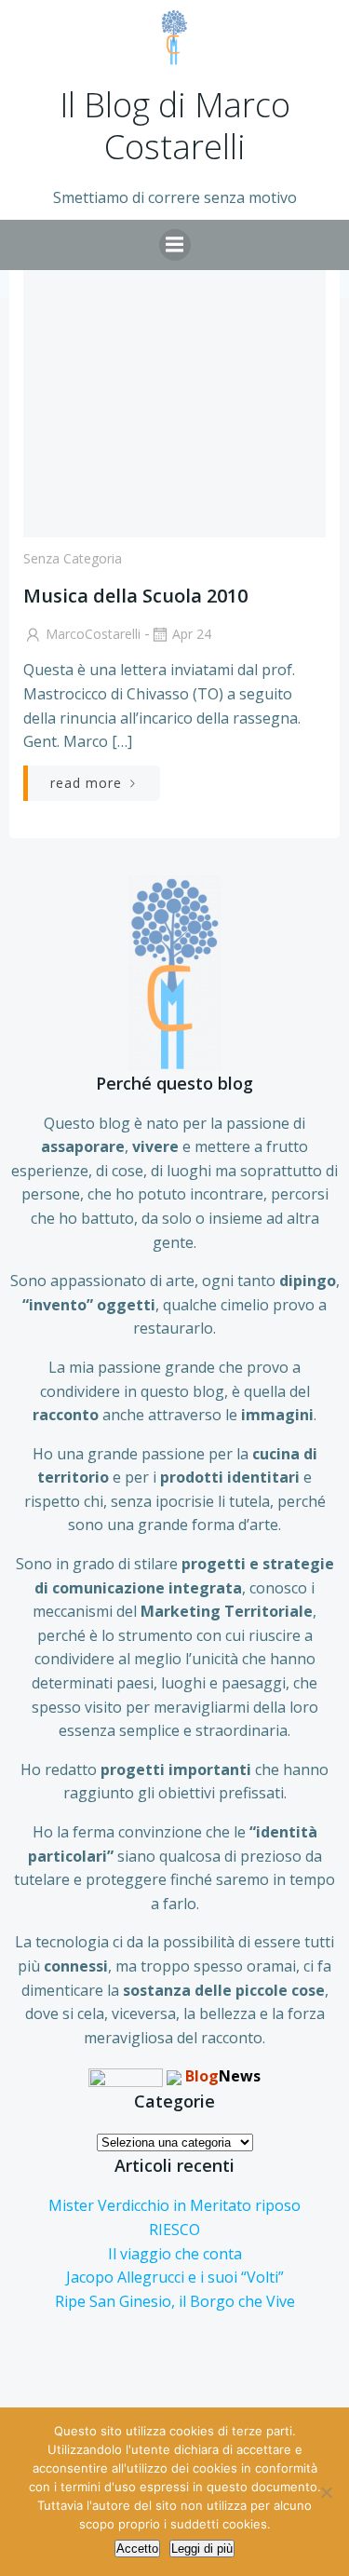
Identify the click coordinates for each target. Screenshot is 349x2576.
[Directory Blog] (126, 2076)
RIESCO (174, 2230)
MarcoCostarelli (93, 634)
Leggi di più (202, 2549)
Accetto (137, 2549)
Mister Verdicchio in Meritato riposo (174, 2205)
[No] (326, 2492)
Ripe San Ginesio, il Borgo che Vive (175, 2301)
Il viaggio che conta (175, 2254)
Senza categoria (73, 558)
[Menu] (175, 245)
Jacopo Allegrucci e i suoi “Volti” (175, 2277)
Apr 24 (192, 634)
